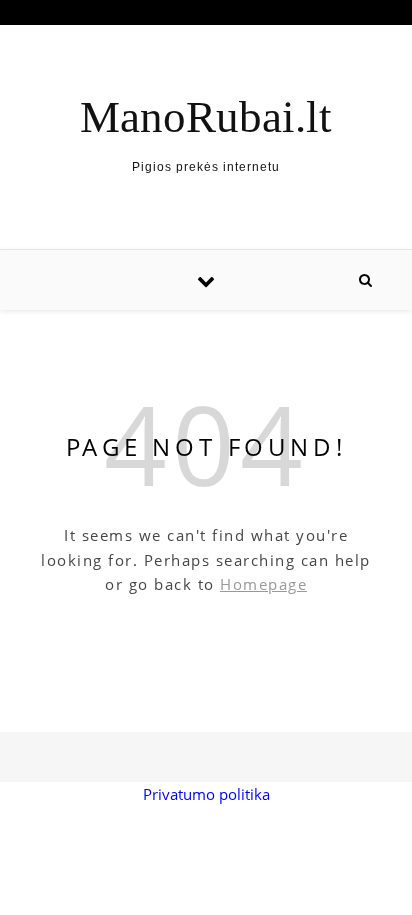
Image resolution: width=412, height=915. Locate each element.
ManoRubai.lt (206, 117)
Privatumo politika (206, 794)
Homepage (263, 584)
